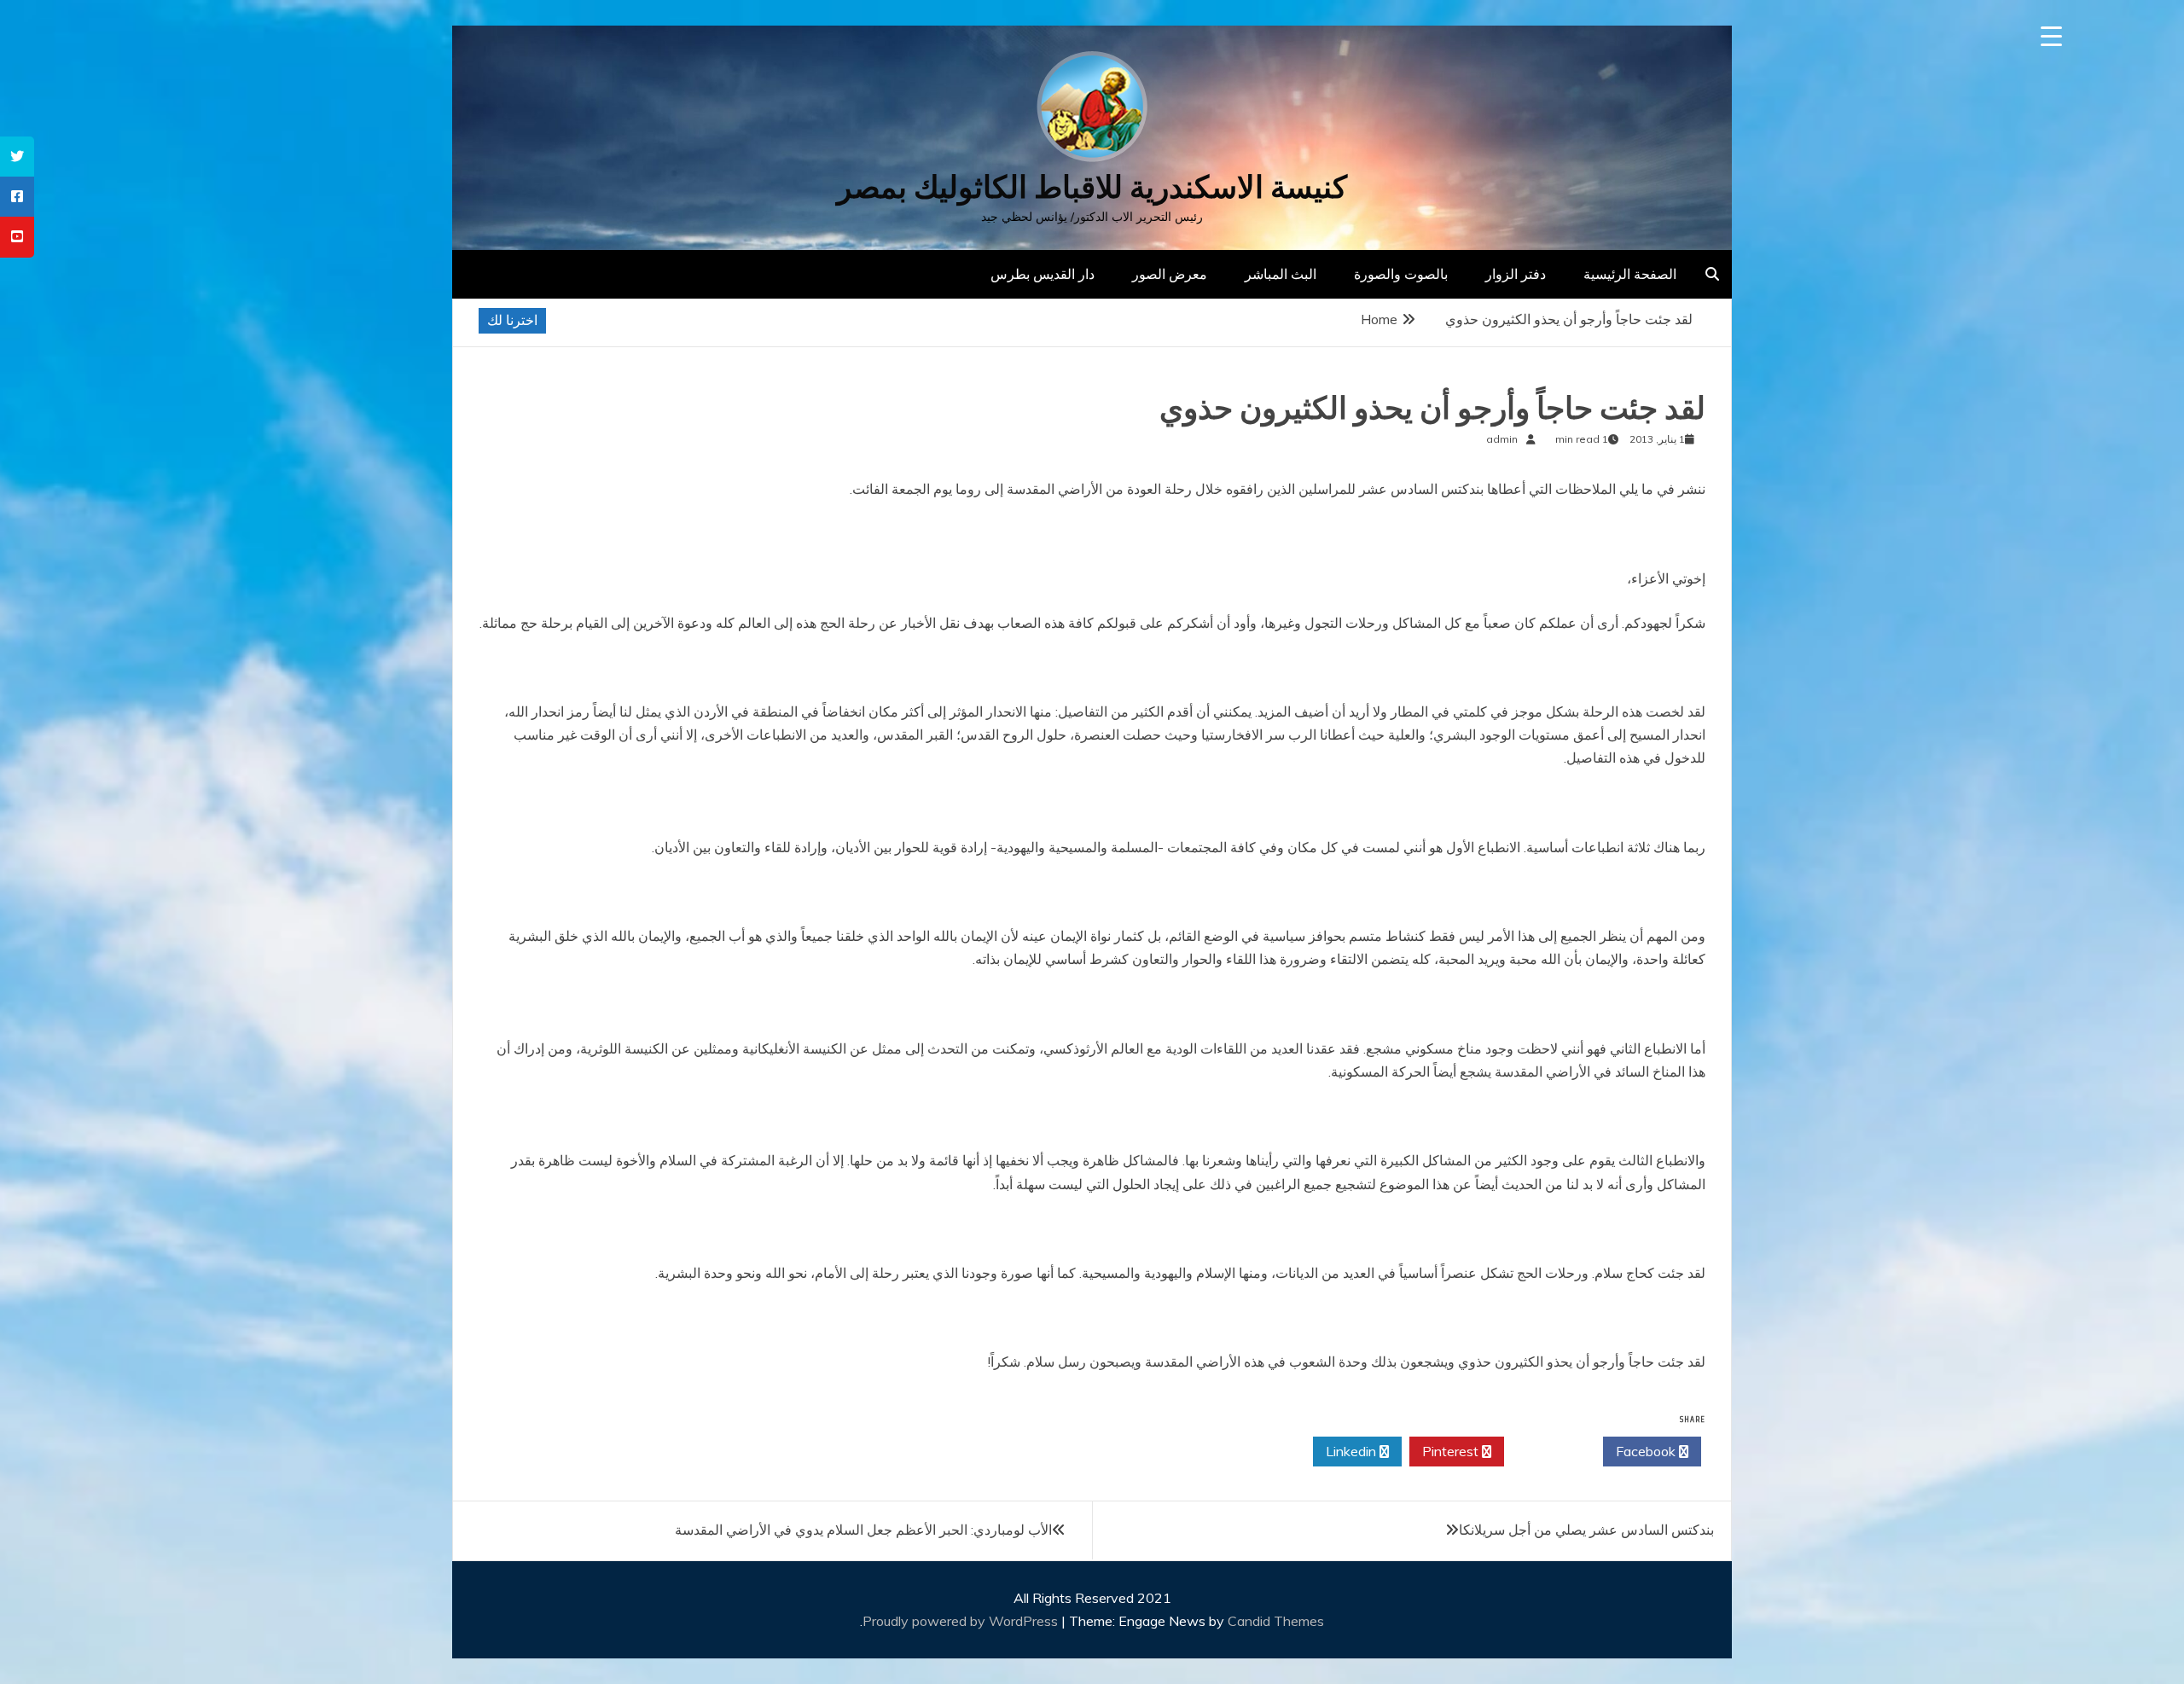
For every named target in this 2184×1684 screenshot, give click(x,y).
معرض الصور (1170, 274)
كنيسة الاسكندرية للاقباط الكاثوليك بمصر (1092, 187)
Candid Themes (1276, 1621)
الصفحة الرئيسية (1630, 274)
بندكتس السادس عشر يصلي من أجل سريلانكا (1586, 1530)
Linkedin (1353, 1451)
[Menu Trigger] (2051, 36)
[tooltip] (17, 157)
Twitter (1549, 1451)
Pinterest (1452, 1451)
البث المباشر (1281, 274)
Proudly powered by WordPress (962, 1621)
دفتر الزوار (1516, 274)
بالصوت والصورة (1401, 274)
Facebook (1647, 1451)
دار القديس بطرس (1043, 274)
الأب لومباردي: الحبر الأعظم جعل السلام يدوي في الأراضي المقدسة (863, 1530)
